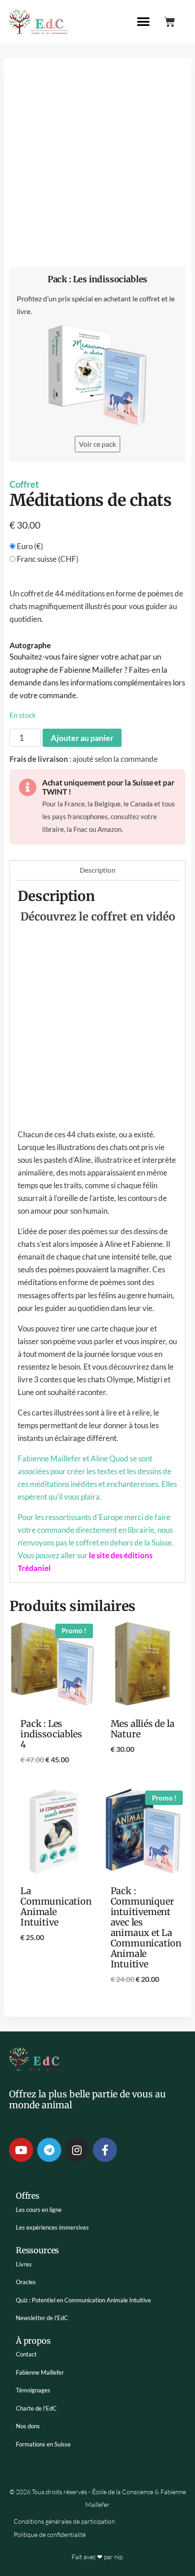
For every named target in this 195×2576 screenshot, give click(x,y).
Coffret (24, 484)
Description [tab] (98, 870)
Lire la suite (143, 1778)
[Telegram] (49, 2150)
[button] (143, 22)
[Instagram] (77, 2150)
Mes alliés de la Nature (143, 1729)
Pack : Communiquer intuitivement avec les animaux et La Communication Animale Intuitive (146, 1927)
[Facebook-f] (105, 2150)
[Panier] (170, 22)
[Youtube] (21, 2150)
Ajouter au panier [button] (53, 1783)
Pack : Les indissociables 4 (51, 1734)
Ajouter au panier (82, 738)
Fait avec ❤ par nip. (98, 2557)
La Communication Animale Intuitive (56, 1906)
